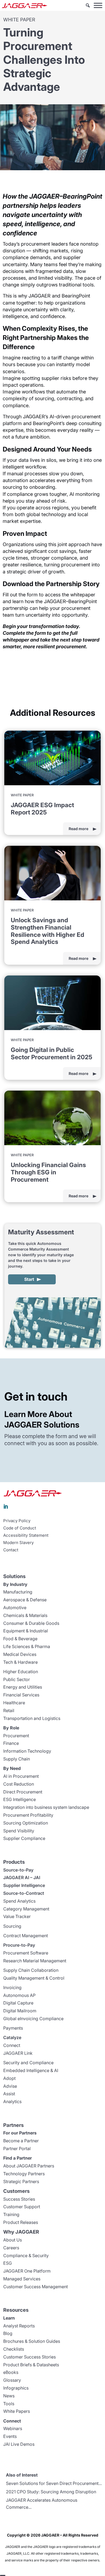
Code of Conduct (20, 1528)
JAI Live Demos (19, 2444)
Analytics (12, 2101)
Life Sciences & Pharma (27, 1646)
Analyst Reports (19, 2326)
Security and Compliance (28, 2063)
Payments (13, 2028)
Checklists (14, 2349)
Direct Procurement (23, 1792)
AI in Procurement (21, 1776)
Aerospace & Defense (25, 1600)
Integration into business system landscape (46, 1807)
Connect (12, 2045)
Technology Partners (24, 2174)
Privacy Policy (17, 1521)
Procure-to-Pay (19, 1945)
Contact (11, 1550)
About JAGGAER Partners (29, 2166)
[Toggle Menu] (98, 5)
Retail (9, 1710)
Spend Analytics (19, 1901)
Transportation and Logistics (32, 1718)
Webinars (13, 2428)
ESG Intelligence (20, 1799)
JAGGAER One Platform (27, 2271)
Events (10, 2436)
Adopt (9, 2078)
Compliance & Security (26, 2256)
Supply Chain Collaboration (31, 1970)
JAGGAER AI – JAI (22, 1877)
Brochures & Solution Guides (32, 2341)
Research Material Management (35, 1961)
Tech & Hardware (20, 1662)
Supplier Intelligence (24, 1885)
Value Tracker (17, 1916)
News (9, 2396)
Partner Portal (17, 2149)
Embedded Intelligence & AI (31, 2070)
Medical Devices (20, 1654)
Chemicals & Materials (25, 1615)
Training (11, 2214)
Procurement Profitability (28, 1815)
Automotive (15, 1608)
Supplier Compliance (24, 1838)
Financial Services (21, 1695)
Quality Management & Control (34, 1978)
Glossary (12, 2380)
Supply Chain (17, 1759)
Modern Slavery (18, 1543)
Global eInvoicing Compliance (33, 2019)
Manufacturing (18, 1592)
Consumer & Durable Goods (31, 1623)
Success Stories (19, 2199)
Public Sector (17, 1679)
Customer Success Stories (29, 2357)
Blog (8, 2333)
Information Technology (27, 1751)
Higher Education (21, 1672)
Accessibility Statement (26, 1535)
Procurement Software (26, 1953)
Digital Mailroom (20, 2011)
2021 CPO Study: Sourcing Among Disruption (51, 2492)
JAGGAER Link (18, 2053)
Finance (11, 1743)
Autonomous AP (19, 1995)
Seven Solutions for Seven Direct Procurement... (54, 2483)
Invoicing (12, 1987)
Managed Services (22, 2279)
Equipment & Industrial (26, 1631)
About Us (13, 2240)
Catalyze (12, 2037)
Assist (9, 2094)
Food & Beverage (20, 1639)
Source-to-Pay (18, 1870)
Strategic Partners (21, 2181)
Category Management (26, 1909)
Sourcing (12, 1926)
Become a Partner (21, 2141)
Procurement (16, 1736)
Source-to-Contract (24, 1893)
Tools (9, 2404)
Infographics (16, 2388)
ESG (8, 2263)
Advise (10, 2086)
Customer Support (22, 2207)
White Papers (17, 2411)
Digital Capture (18, 2003)
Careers (11, 2248)
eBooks (11, 2372)
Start (29, 1279)
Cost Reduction (19, 1784)
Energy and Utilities (23, 1687)
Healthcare (14, 1703)
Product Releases (21, 2222)
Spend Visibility (19, 1831)
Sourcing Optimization (26, 1823)
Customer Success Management (36, 2287)
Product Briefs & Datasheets (31, 2365)
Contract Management (26, 1936)
